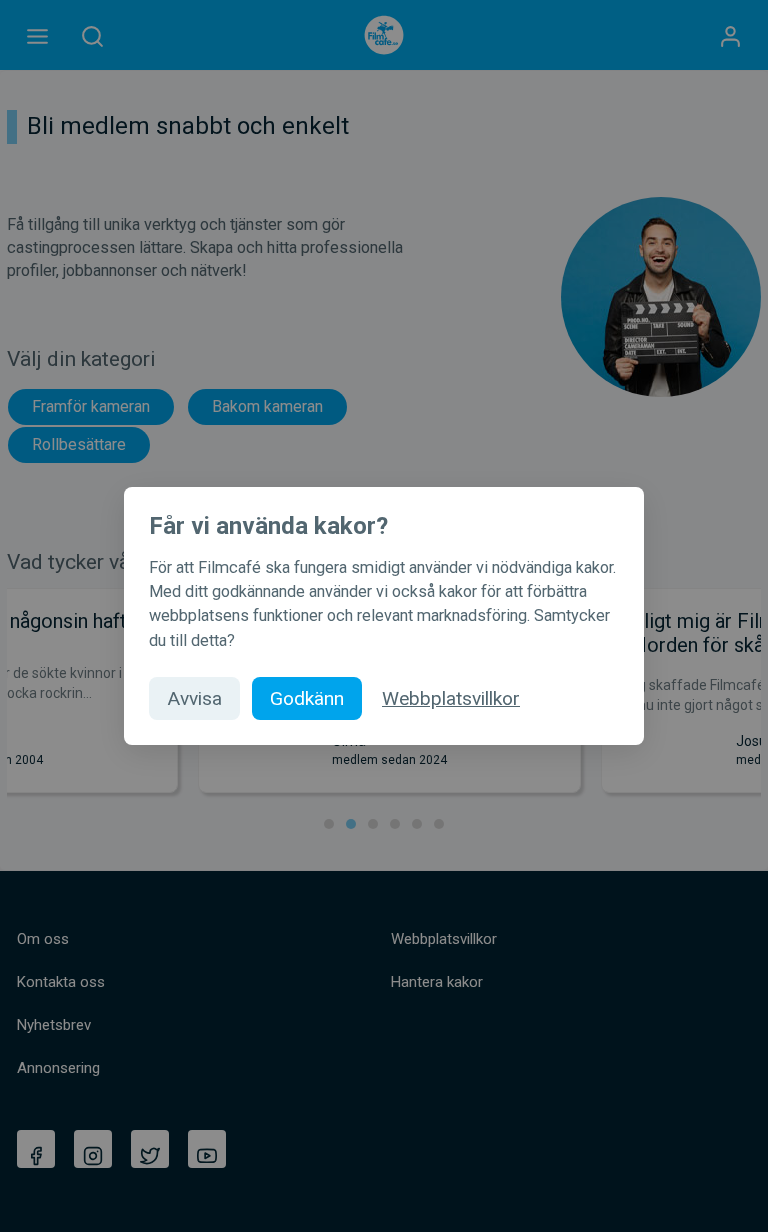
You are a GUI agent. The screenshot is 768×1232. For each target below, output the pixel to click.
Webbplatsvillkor (451, 698)
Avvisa (194, 698)
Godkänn (307, 698)
